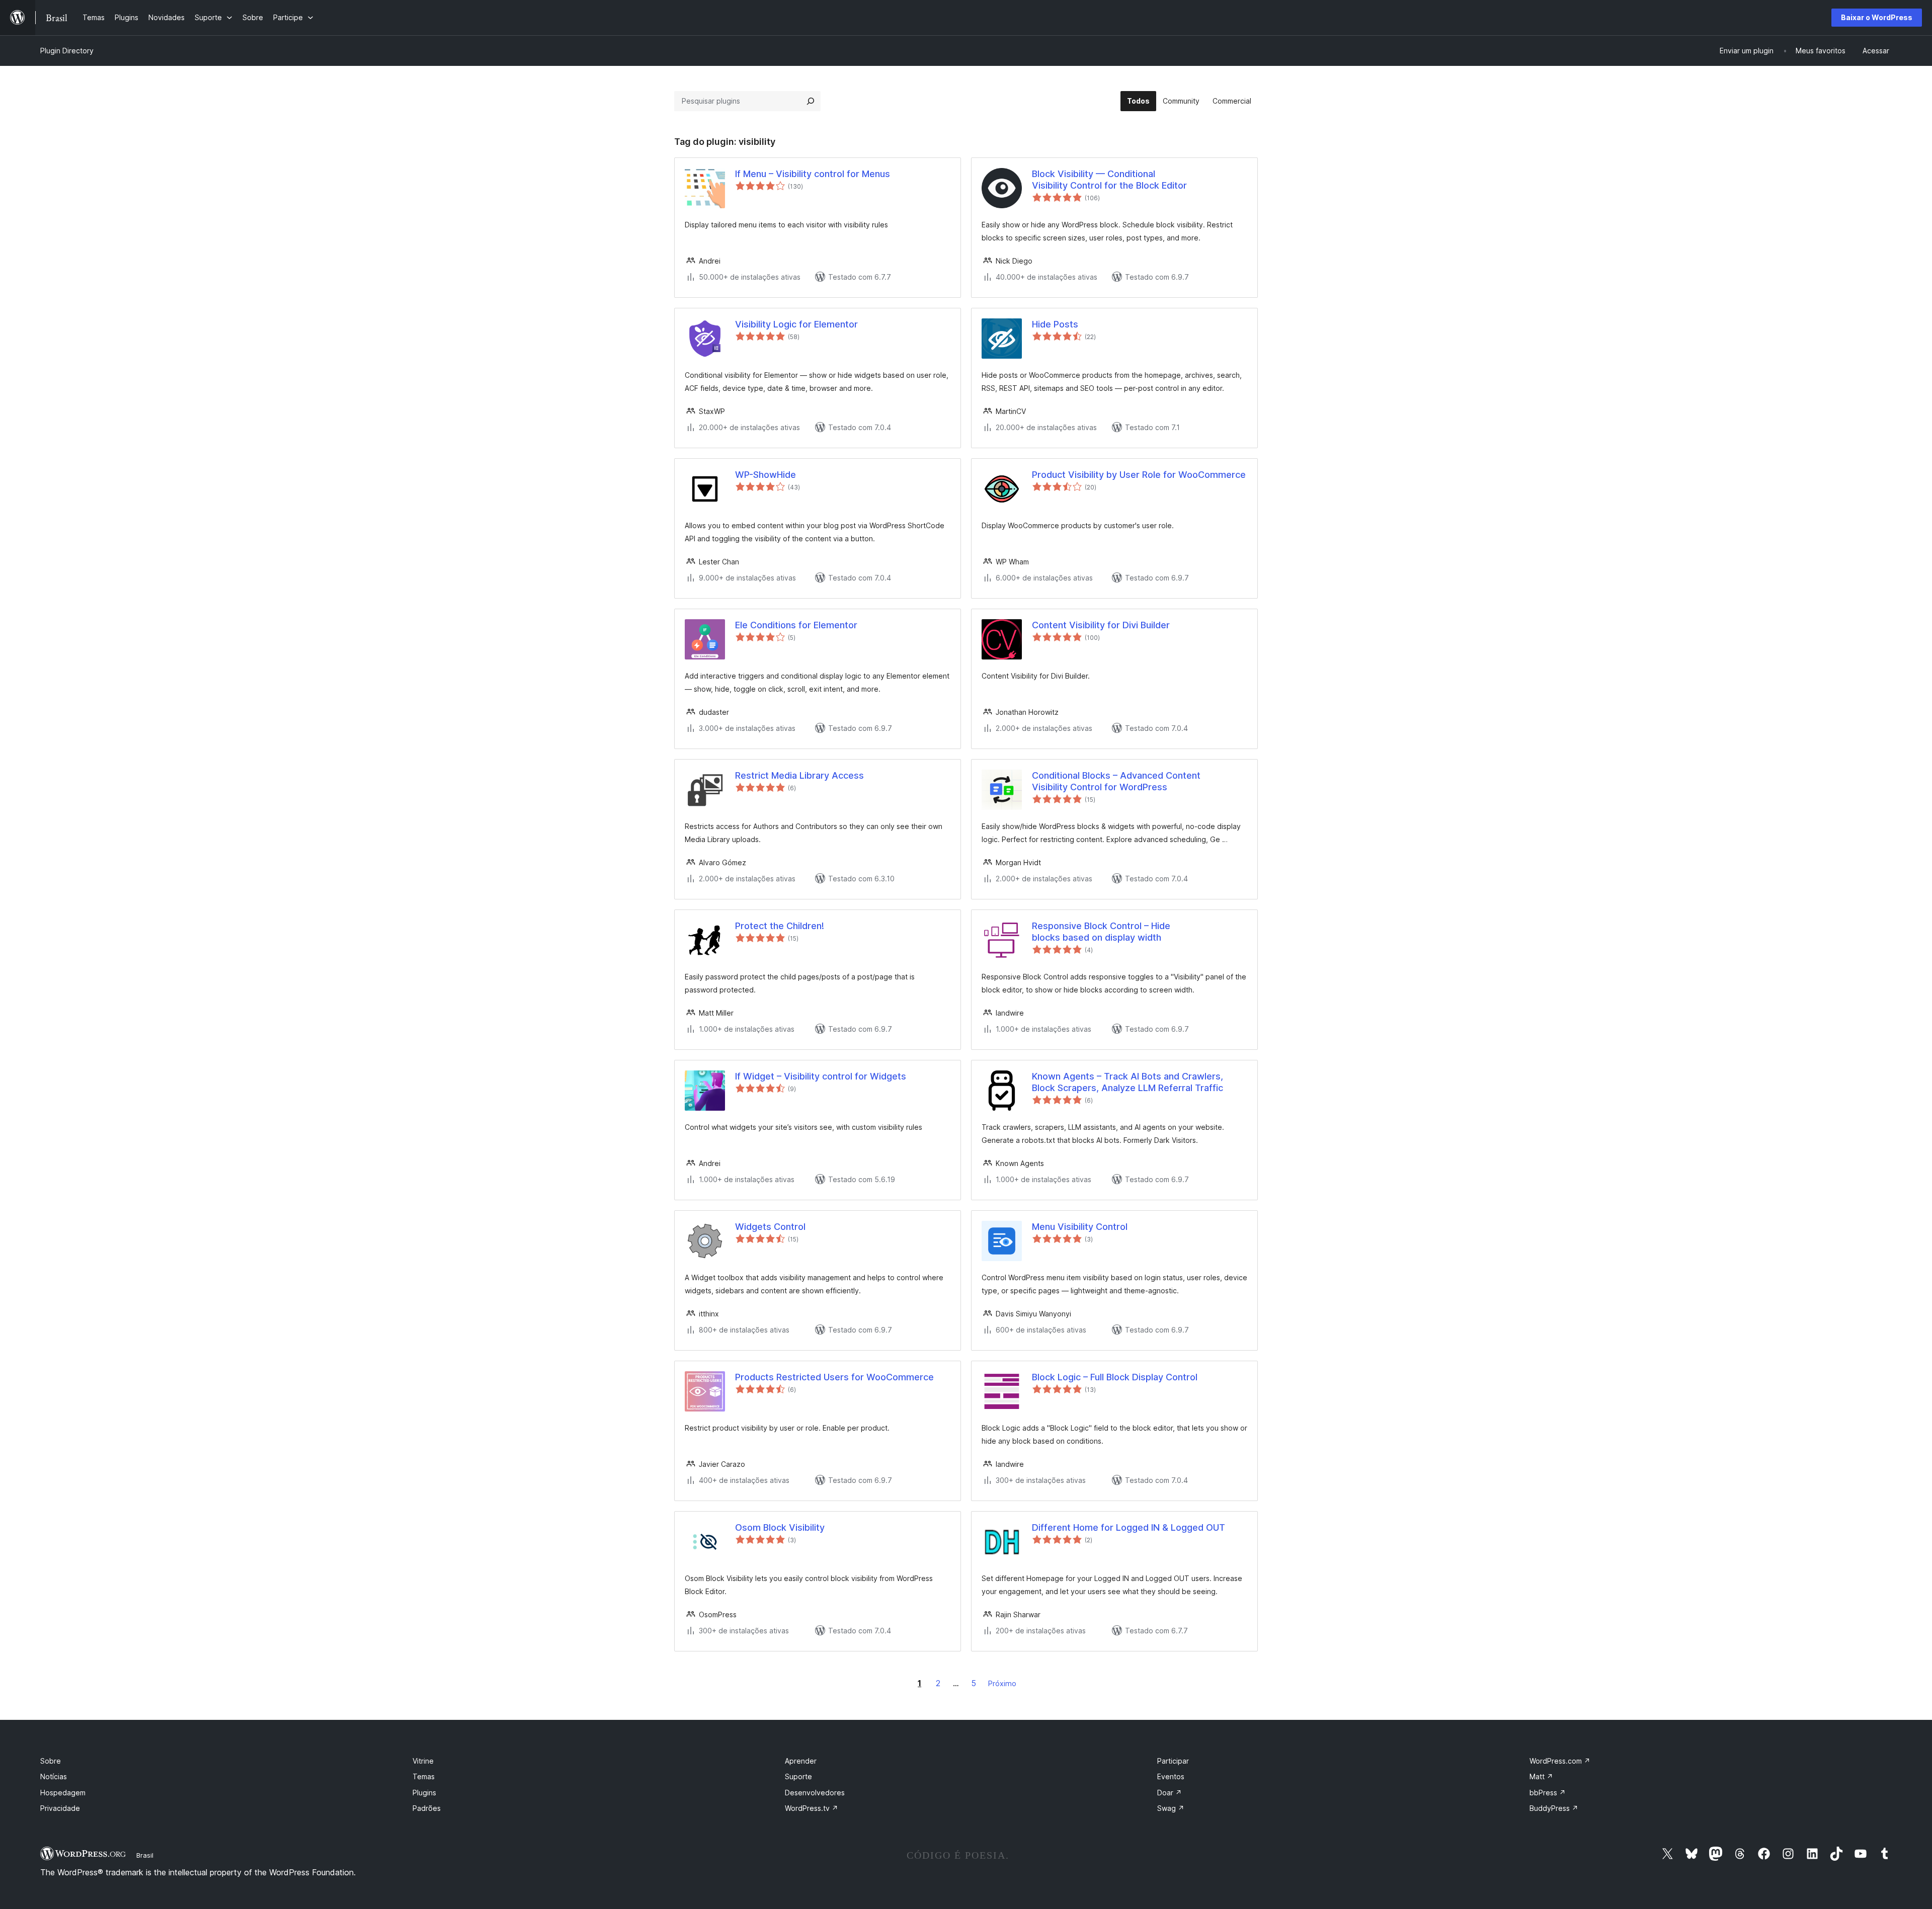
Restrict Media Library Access (799, 775)
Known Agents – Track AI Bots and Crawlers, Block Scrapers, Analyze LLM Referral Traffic (1128, 1082)
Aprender (801, 1761)
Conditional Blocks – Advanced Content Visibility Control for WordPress (1116, 781)
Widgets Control (770, 1227)
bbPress (1548, 1793)
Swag (1171, 1808)
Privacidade (60, 1808)
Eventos (1171, 1776)
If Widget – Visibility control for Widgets (821, 1076)
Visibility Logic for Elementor (796, 324)
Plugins (424, 1793)
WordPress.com (1560, 1761)
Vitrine (423, 1761)
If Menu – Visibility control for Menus (813, 174)
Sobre (51, 1761)
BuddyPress (1554, 1808)
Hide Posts (1055, 324)
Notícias (54, 1776)
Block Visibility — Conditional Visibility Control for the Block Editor (1109, 180)
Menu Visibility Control (1080, 1227)
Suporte (798, 1776)
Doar (1170, 1793)
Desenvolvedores (815, 1793)
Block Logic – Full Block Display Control (1115, 1377)
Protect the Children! (780, 926)
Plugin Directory (67, 51)
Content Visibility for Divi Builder (1101, 625)
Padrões (427, 1808)
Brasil (145, 1855)
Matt (1541, 1776)
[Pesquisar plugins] (811, 101)
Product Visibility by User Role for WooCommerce (1139, 475)
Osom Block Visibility (780, 1527)
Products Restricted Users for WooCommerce (834, 1377)
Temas (424, 1776)
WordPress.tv (812, 1808)
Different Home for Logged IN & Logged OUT (1129, 1527)
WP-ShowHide (766, 475)
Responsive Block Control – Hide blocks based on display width (1101, 932)
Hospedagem (63, 1793)
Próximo (1002, 1683)
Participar (1173, 1761)
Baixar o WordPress (1877, 17)
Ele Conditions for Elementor (796, 625)
